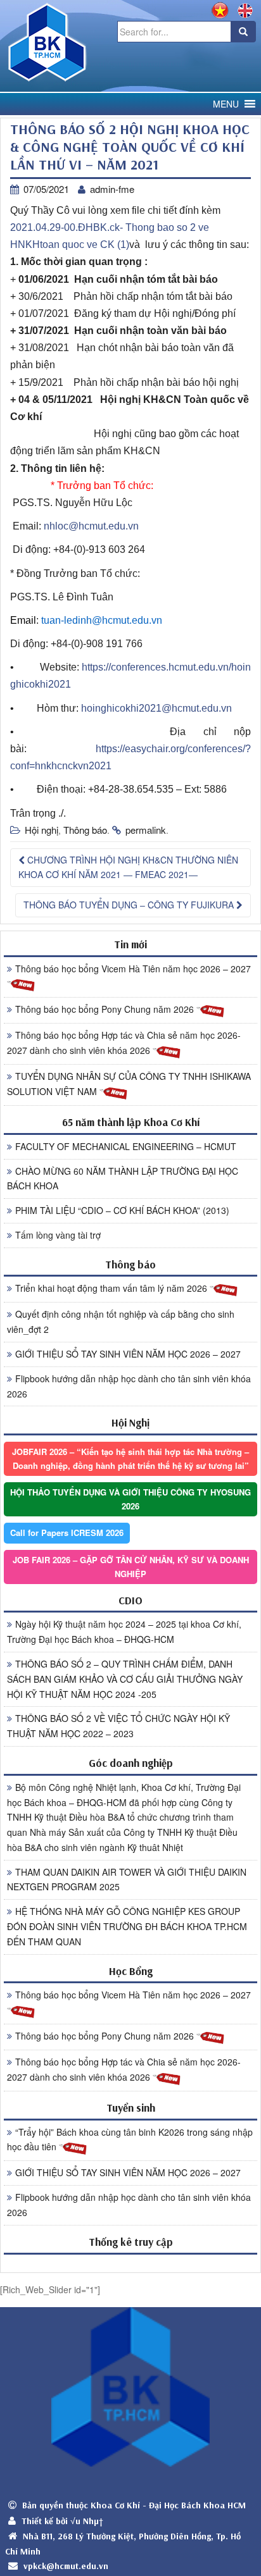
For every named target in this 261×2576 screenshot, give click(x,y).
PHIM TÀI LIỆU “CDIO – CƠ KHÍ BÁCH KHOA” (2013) (122, 1210)
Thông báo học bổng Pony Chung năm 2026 (106, 1009)
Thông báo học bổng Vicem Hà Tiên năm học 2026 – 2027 (133, 969)
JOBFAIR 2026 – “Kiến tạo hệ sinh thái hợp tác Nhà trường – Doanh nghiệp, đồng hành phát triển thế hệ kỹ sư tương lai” (130, 1458)
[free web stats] (130, 2263)
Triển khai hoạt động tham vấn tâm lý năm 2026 (112, 1288)
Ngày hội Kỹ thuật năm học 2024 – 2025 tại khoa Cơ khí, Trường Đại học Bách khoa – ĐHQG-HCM (124, 1632)
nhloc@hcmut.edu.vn (91, 526)
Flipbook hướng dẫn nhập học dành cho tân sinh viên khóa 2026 (129, 1386)
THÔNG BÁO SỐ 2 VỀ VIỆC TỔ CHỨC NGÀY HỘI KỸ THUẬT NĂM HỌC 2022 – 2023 (118, 1726)
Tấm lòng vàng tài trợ (58, 1235)
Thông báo (85, 830)
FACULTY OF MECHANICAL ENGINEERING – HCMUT (126, 1146)
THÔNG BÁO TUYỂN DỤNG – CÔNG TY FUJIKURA (130, 905)
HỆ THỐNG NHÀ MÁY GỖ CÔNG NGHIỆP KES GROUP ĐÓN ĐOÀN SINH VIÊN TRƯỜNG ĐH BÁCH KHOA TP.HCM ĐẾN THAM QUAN (127, 1926)
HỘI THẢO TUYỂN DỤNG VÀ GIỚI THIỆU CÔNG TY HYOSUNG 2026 (130, 1499)
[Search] (243, 32)
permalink (146, 830)
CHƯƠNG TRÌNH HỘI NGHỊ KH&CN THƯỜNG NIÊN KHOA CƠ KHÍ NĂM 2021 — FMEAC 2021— (128, 867)
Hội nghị (41, 830)
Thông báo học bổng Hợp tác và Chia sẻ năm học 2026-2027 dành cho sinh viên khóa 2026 (124, 1043)
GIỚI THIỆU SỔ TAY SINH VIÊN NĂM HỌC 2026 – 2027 (128, 1354)
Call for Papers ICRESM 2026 (67, 1533)
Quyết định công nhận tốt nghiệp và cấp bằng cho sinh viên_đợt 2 (121, 1322)
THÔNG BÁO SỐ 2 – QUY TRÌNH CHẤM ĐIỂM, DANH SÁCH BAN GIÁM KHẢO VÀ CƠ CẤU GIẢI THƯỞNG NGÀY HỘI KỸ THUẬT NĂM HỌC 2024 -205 (125, 1679)
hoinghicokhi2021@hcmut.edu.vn (156, 708)
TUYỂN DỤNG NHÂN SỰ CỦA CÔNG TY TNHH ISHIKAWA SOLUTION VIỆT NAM (129, 1084)
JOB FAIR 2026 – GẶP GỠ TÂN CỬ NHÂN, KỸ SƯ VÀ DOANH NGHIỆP (131, 1567)
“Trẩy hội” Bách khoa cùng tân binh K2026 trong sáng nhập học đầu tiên (130, 2139)
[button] (226, 104)
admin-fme (112, 189)
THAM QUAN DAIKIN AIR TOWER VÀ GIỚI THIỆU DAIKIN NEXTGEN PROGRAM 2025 (127, 1879)
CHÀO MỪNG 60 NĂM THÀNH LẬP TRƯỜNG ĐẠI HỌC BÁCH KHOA (123, 1179)
